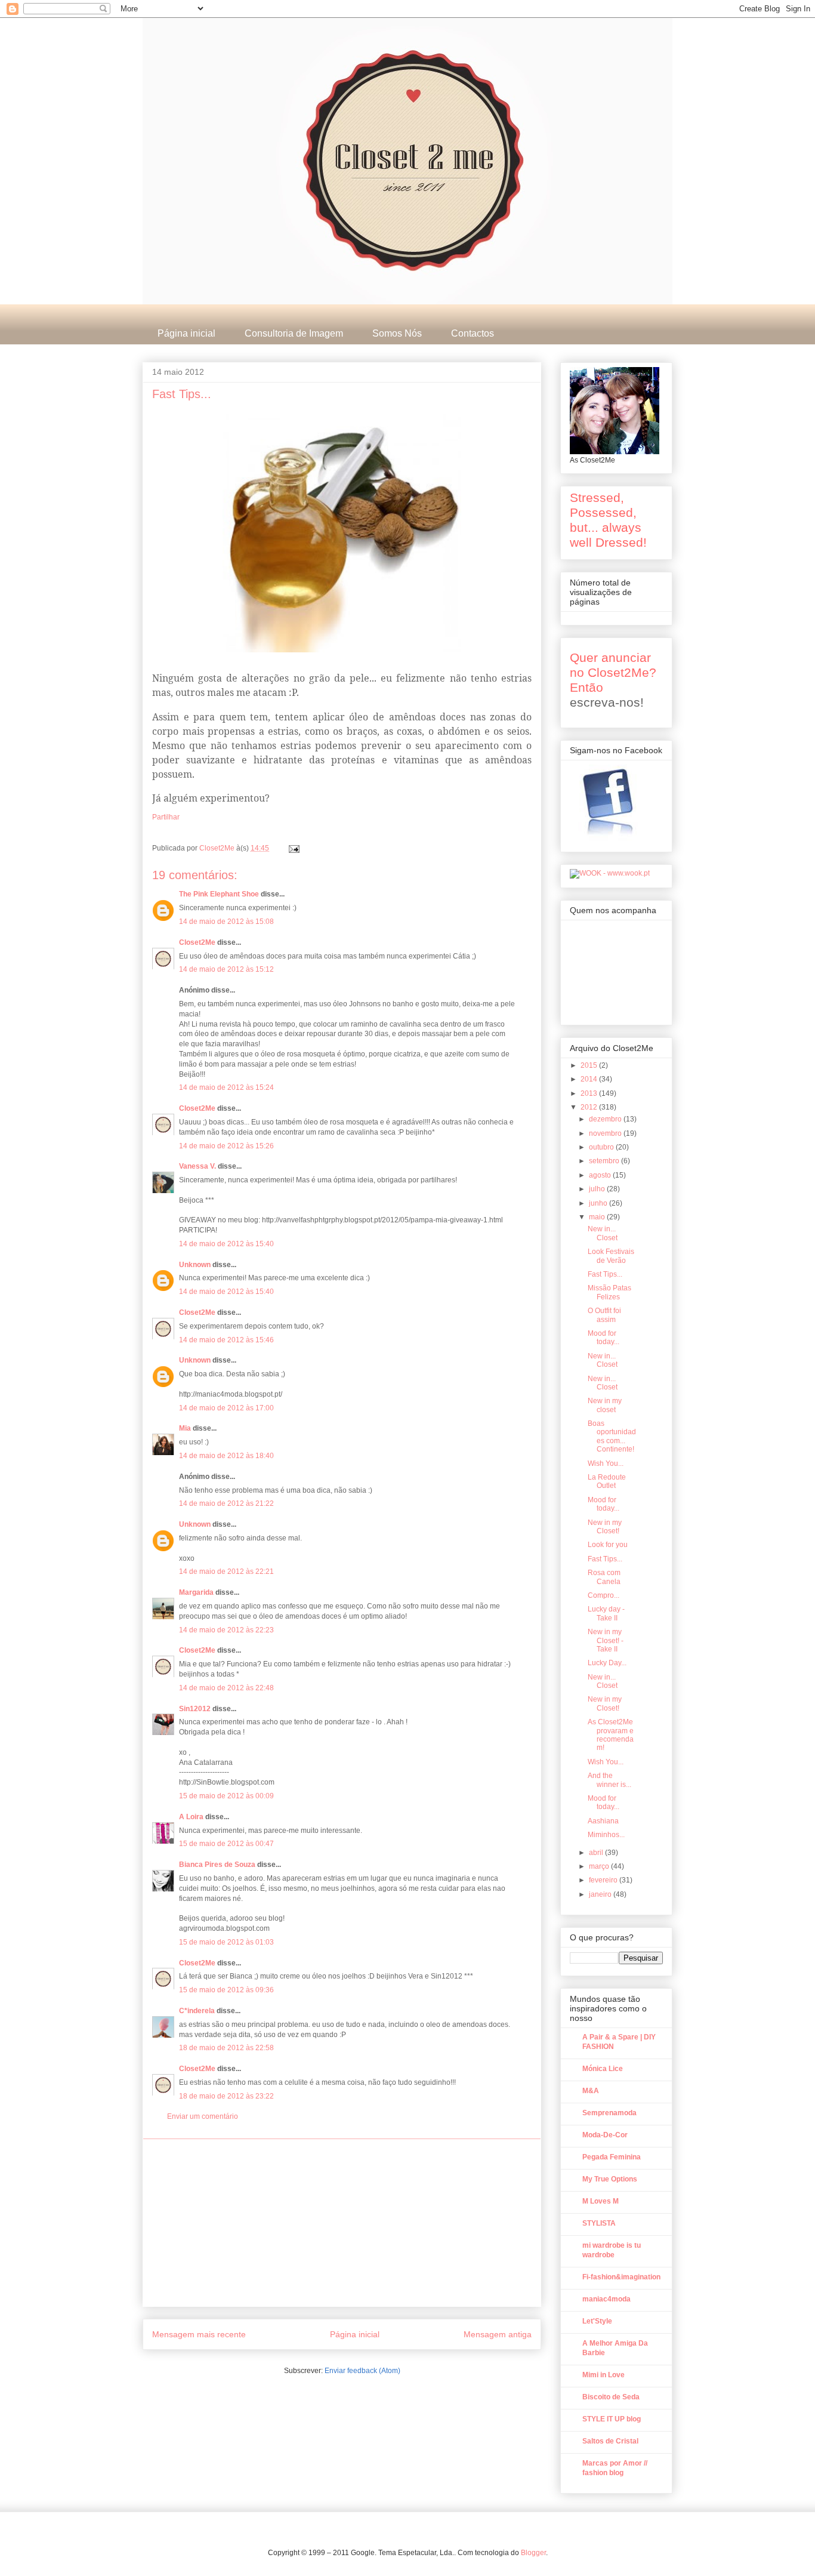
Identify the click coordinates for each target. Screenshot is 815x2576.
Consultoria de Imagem (294, 333)
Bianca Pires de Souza (217, 1865)
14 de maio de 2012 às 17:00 (226, 1408)
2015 (590, 1065)
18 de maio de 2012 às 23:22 (226, 2096)
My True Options (610, 2179)
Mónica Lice (603, 2069)
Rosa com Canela (604, 1577)
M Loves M (601, 2201)
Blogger (533, 2553)
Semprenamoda (609, 2113)
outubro (602, 1147)
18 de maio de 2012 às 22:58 (226, 2048)
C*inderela (197, 2011)
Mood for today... (603, 1338)
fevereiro (604, 1880)
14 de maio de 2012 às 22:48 (226, 1688)
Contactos (473, 333)
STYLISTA (599, 2223)
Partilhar (166, 817)
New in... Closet (603, 1233)
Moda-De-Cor (605, 2135)
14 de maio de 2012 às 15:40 (226, 1244)
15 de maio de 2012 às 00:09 (226, 1796)
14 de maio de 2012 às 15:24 (226, 1087)
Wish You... (606, 1463)
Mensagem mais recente (199, 2334)
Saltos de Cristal (610, 2441)
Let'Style (597, 2321)
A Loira (191, 1817)
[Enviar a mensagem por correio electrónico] (293, 848)
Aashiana (603, 1821)
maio (598, 1217)
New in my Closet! (605, 1527)
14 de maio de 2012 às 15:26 (226, 1146)
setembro (605, 1161)
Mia (185, 1428)
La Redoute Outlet (607, 1481)
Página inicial (186, 333)
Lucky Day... (607, 1663)
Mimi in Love (603, 2375)
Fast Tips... (605, 1274)
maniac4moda (606, 2299)
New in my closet (605, 1405)
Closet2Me (218, 848)
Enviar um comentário (203, 2116)
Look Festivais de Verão (611, 1256)
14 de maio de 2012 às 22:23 (226, 1630)
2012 (590, 1107)
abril (597, 1853)
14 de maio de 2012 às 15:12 (226, 969)
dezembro (606, 1119)
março (600, 1866)
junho (599, 1203)
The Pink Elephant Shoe (219, 894)
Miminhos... (606, 1835)
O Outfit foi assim (604, 1315)
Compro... (603, 1595)
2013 (590, 1093)
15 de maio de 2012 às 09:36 (226, 1990)
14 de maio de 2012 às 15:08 (226, 922)
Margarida (196, 1592)
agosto (601, 1175)
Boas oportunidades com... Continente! (612, 1436)
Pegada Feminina (612, 2157)
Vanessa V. (197, 1166)
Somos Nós (397, 333)
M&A (591, 2091)
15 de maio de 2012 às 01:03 (226, 1942)
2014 (590, 1079)
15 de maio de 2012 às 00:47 (226, 1844)
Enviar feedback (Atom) (362, 2371)
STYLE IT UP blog (612, 2419)
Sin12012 (195, 1709)
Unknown (195, 1265)
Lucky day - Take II (606, 1613)
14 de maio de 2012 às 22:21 (226, 1572)
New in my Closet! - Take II (606, 1640)
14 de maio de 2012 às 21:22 (226, 1503)
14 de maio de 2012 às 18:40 (226, 1456)
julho (598, 1189)
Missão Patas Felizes (609, 1292)
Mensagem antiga (498, 2334)
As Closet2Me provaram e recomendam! (611, 1735)
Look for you (608, 1545)
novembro (606, 1133)
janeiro (601, 1894)
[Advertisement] (342, 2223)
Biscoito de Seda (611, 2397)
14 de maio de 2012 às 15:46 (226, 1340)
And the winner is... (609, 1780)
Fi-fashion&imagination (621, 2277)
